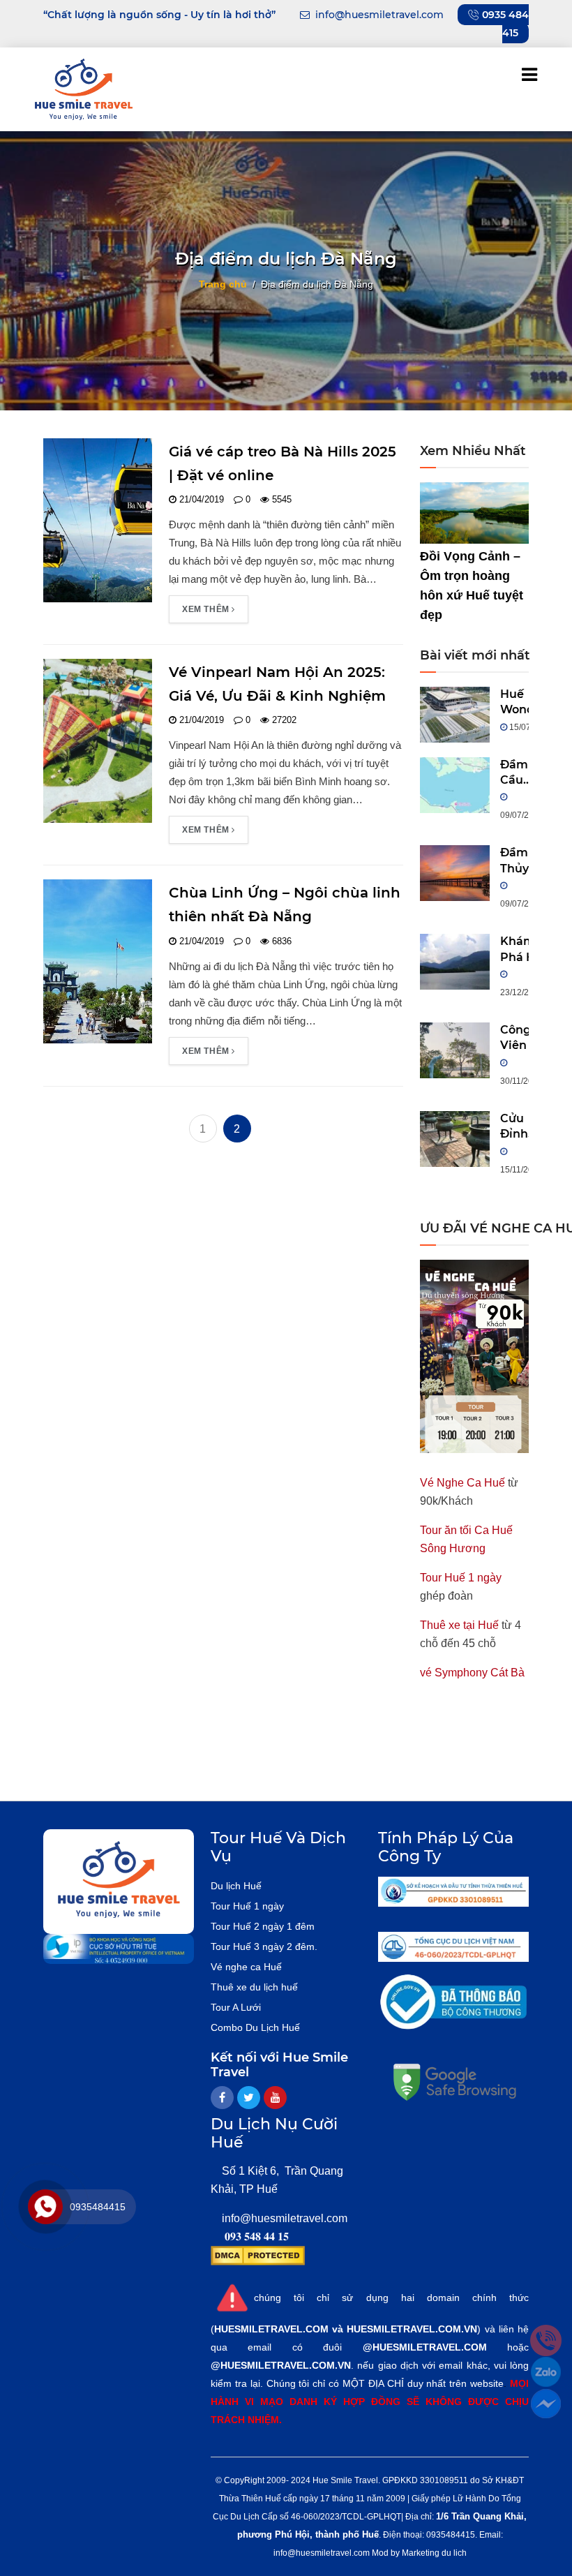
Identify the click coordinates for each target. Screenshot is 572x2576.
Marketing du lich (434, 2553)
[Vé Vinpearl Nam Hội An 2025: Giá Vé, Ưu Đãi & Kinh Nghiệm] (98, 740)
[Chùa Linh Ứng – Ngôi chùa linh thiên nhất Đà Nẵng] (98, 961)
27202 (283, 720)
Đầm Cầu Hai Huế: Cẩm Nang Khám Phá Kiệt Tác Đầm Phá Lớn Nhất (518, 773)
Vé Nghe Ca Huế (462, 1483)
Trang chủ (223, 283)
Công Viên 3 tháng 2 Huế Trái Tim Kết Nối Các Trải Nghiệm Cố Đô (524, 1038)
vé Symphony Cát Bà (472, 1673)
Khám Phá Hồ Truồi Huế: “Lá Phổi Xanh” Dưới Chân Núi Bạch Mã (521, 950)
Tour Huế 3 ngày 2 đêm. (264, 1946)
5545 (280, 499)
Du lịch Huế (236, 1886)
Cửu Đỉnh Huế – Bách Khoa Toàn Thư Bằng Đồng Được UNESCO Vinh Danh (525, 1127)
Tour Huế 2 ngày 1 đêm (263, 1926)
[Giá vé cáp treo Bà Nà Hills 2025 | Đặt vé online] (98, 520)
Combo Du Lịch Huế (255, 2027)
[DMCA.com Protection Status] (258, 2255)
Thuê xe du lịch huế (254, 1987)
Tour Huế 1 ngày (461, 1578)
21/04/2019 (200, 499)
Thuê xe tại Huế (459, 1625)
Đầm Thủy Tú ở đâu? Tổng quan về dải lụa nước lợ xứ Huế (521, 861)
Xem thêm (207, 609)
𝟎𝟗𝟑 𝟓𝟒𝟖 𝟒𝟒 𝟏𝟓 (257, 2236)
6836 (280, 941)
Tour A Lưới (236, 2007)
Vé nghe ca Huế (246, 1967)
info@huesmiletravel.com (285, 2218)
